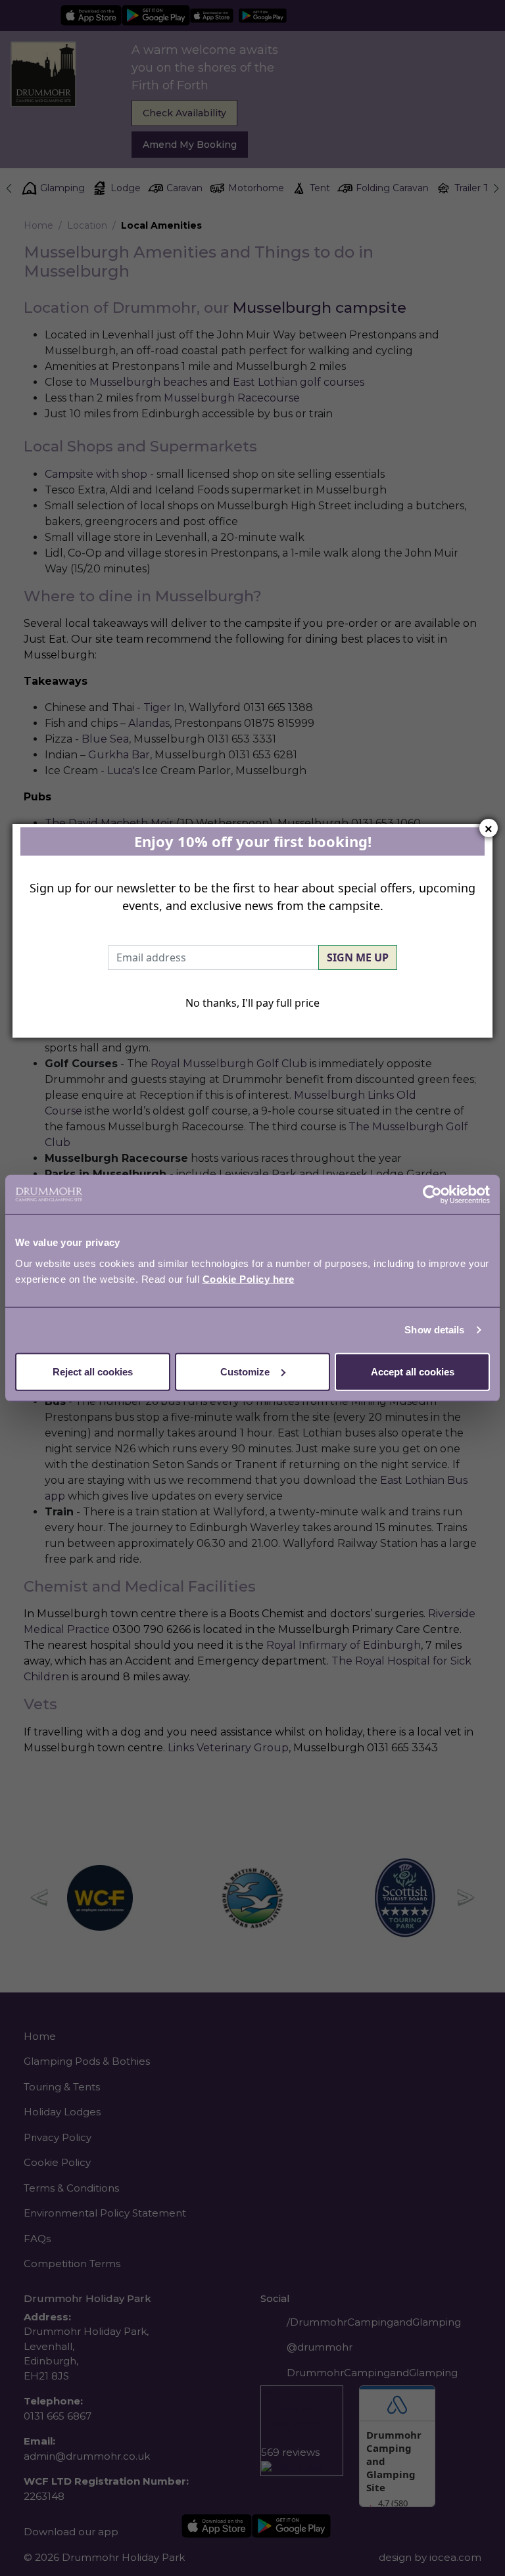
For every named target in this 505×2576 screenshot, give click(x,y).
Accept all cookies (413, 1371)
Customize (245, 1371)
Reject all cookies (93, 1371)
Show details (434, 1330)
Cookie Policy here (249, 1278)
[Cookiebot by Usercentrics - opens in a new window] (432, 1195)
